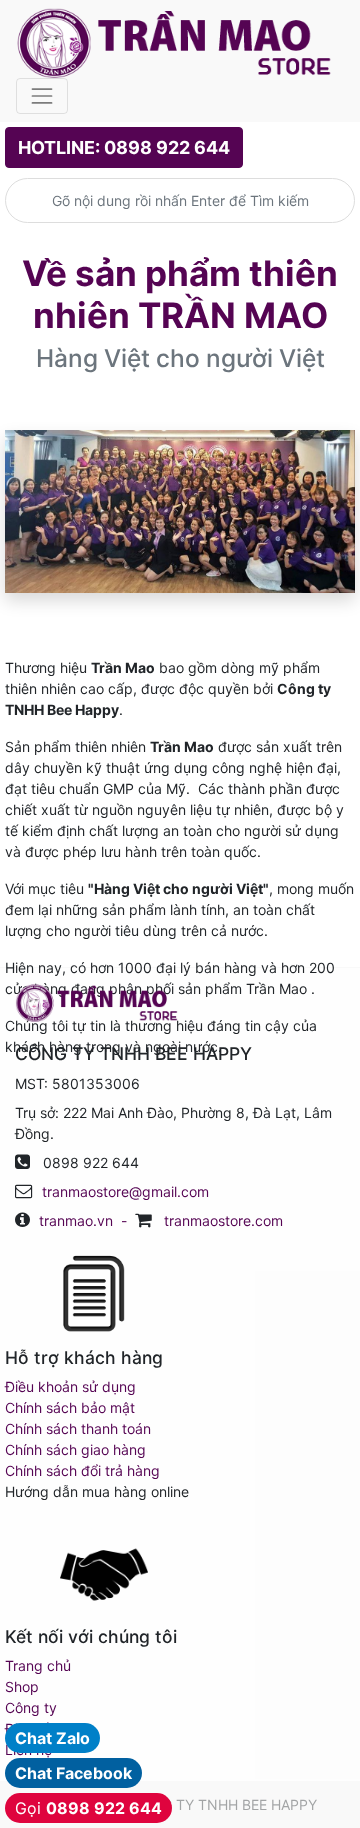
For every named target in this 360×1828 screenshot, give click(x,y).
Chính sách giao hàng (75, 1449)
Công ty (31, 1707)
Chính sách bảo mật (70, 1407)
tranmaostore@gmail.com (125, 1191)
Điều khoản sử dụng (70, 1386)
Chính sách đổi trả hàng (82, 1470)
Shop (22, 1686)
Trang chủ (38, 1665)
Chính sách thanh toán (78, 1428)
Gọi (88, 1808)
